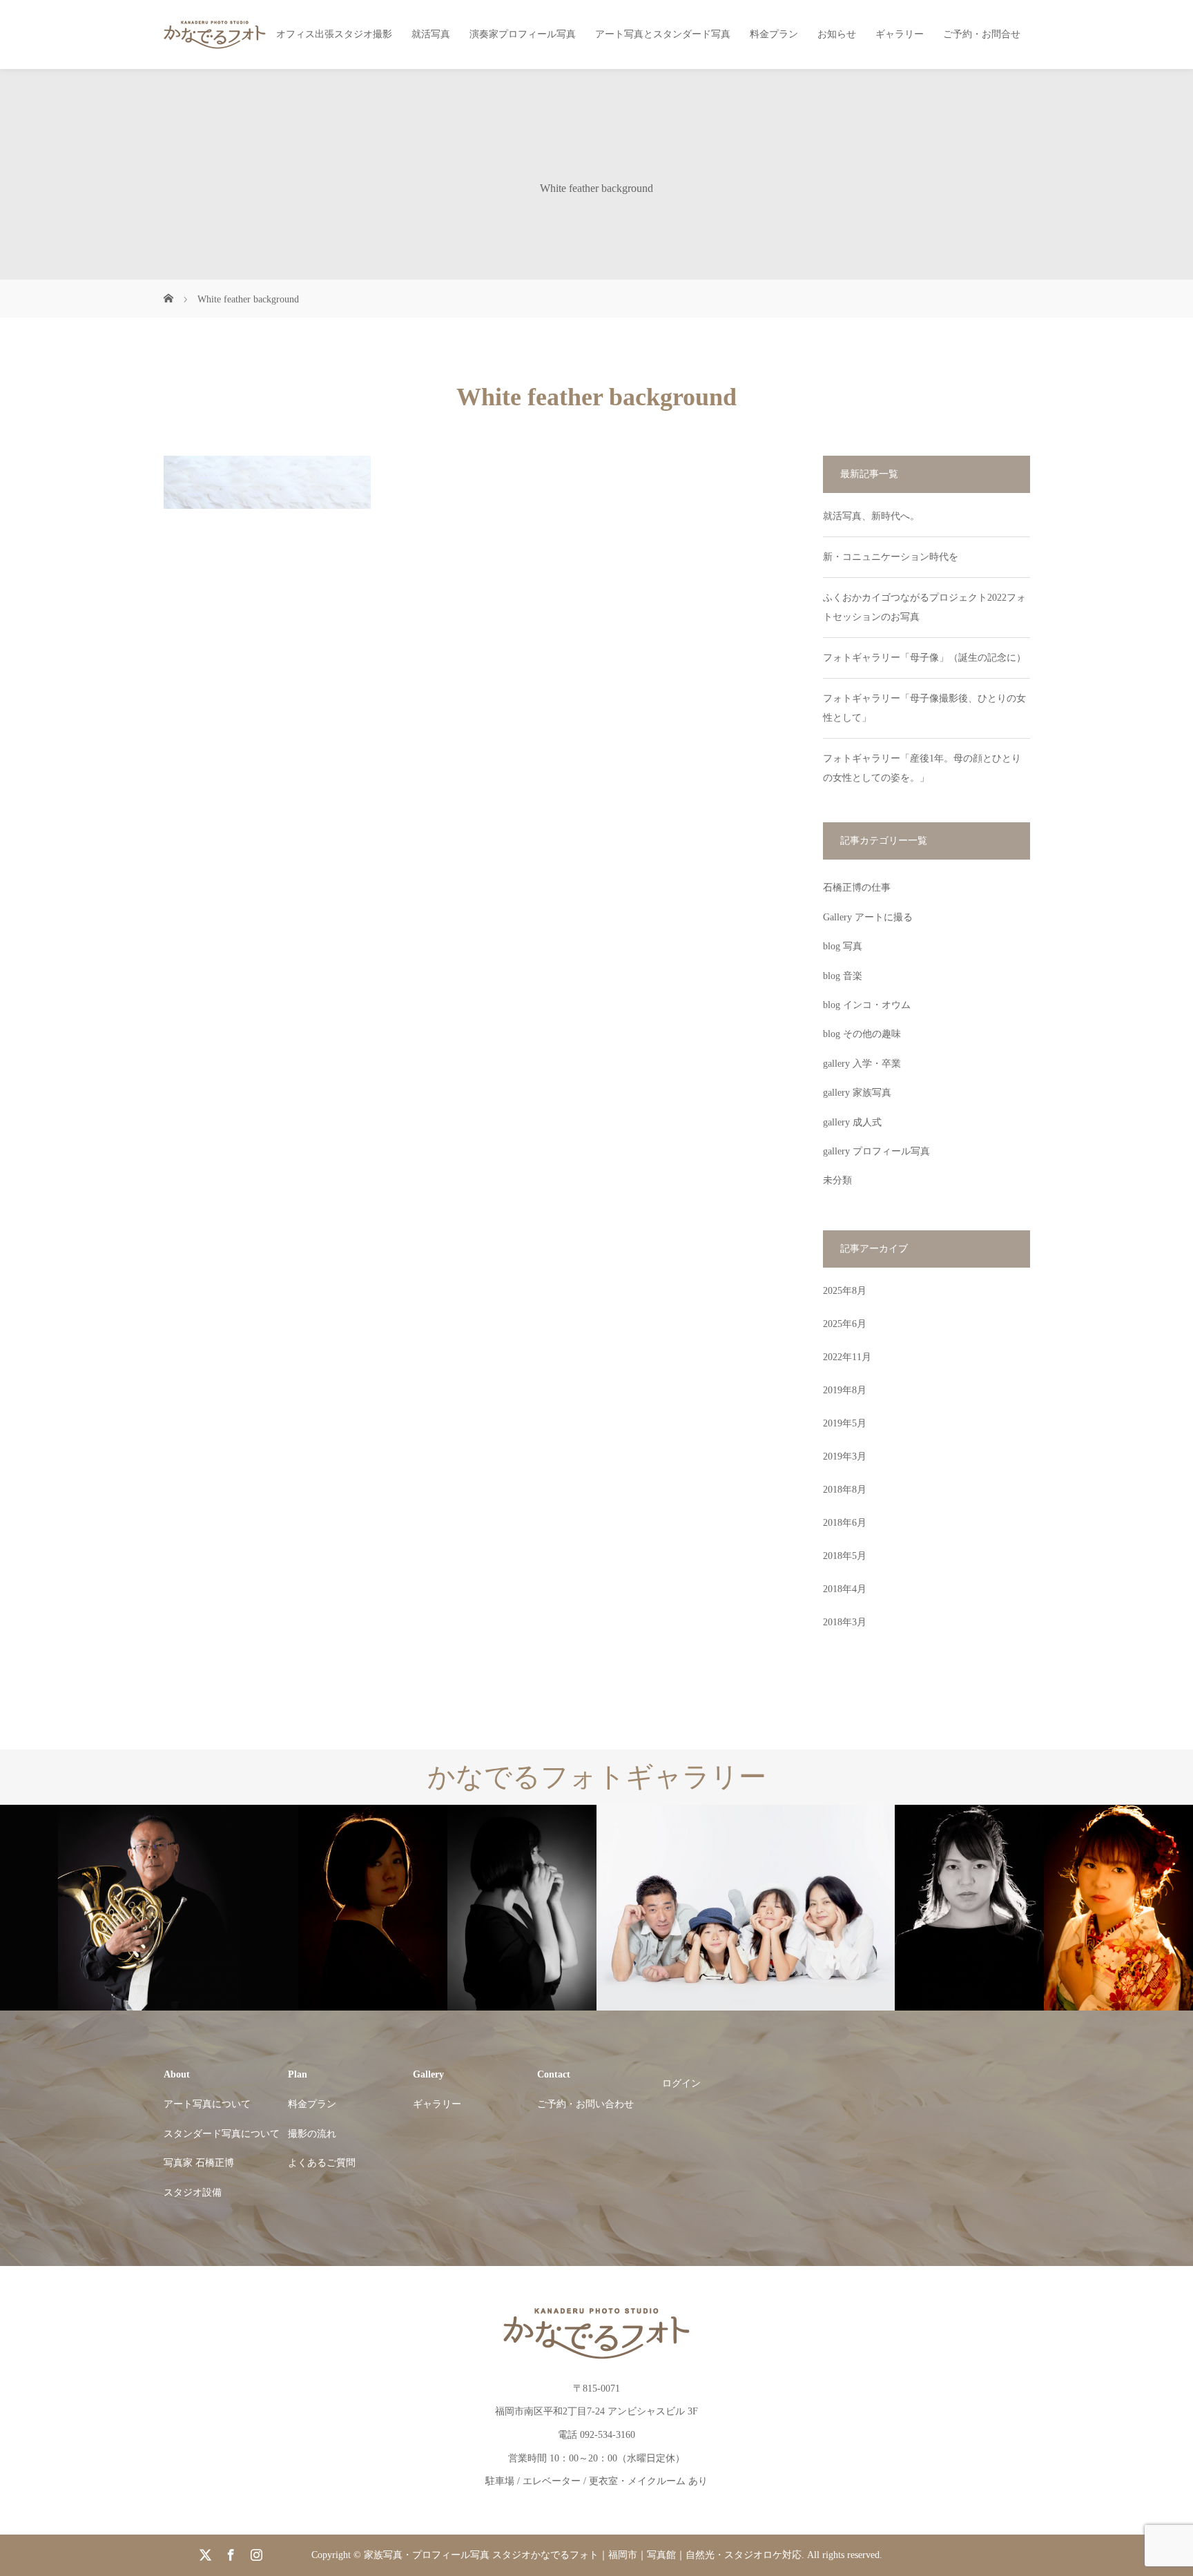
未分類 (837, 1180)
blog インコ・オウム (867, 1005)
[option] (432, 1908)
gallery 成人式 (852, 1122)
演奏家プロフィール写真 (523, 34)
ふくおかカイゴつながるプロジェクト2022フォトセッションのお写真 (924, 607)
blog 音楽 (843, 976)
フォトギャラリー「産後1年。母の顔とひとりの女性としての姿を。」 (922, 768)
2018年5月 (845, 1556)
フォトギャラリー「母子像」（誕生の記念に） (924, 658)
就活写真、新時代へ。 (871, 516)
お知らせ (837, 34)
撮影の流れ (312, 2134)
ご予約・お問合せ (982, 34)
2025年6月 (845, 1324)
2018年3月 (845, 1622)
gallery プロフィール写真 (876, 1151)
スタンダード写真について (222, 2134)
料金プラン (774, 34)
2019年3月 (845, 1456)
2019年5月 (845, 1423)
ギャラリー (900, 34)
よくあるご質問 (322, 2163)
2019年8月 (845, 1390)
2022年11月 (847, 1357)
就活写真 (431, 34)
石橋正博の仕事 (857, 888)
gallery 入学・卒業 (862, 1064)
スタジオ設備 (193, 2192)
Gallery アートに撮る (868, 917)
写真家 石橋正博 (199, 2163)
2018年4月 (845, 1589)
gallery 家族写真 (857, 1093)
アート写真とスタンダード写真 (663, 34)
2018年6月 (845, 1523)
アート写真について (207, 2104)
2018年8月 (845, 1490)
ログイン (681, 2083)
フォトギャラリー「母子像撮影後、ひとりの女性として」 (924, 708)
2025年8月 (845, 1291)
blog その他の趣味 (862, 1034)
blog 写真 (843, 946)
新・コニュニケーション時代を (891, 557)
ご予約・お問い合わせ (585, 2104)
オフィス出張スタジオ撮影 (334, 34)
